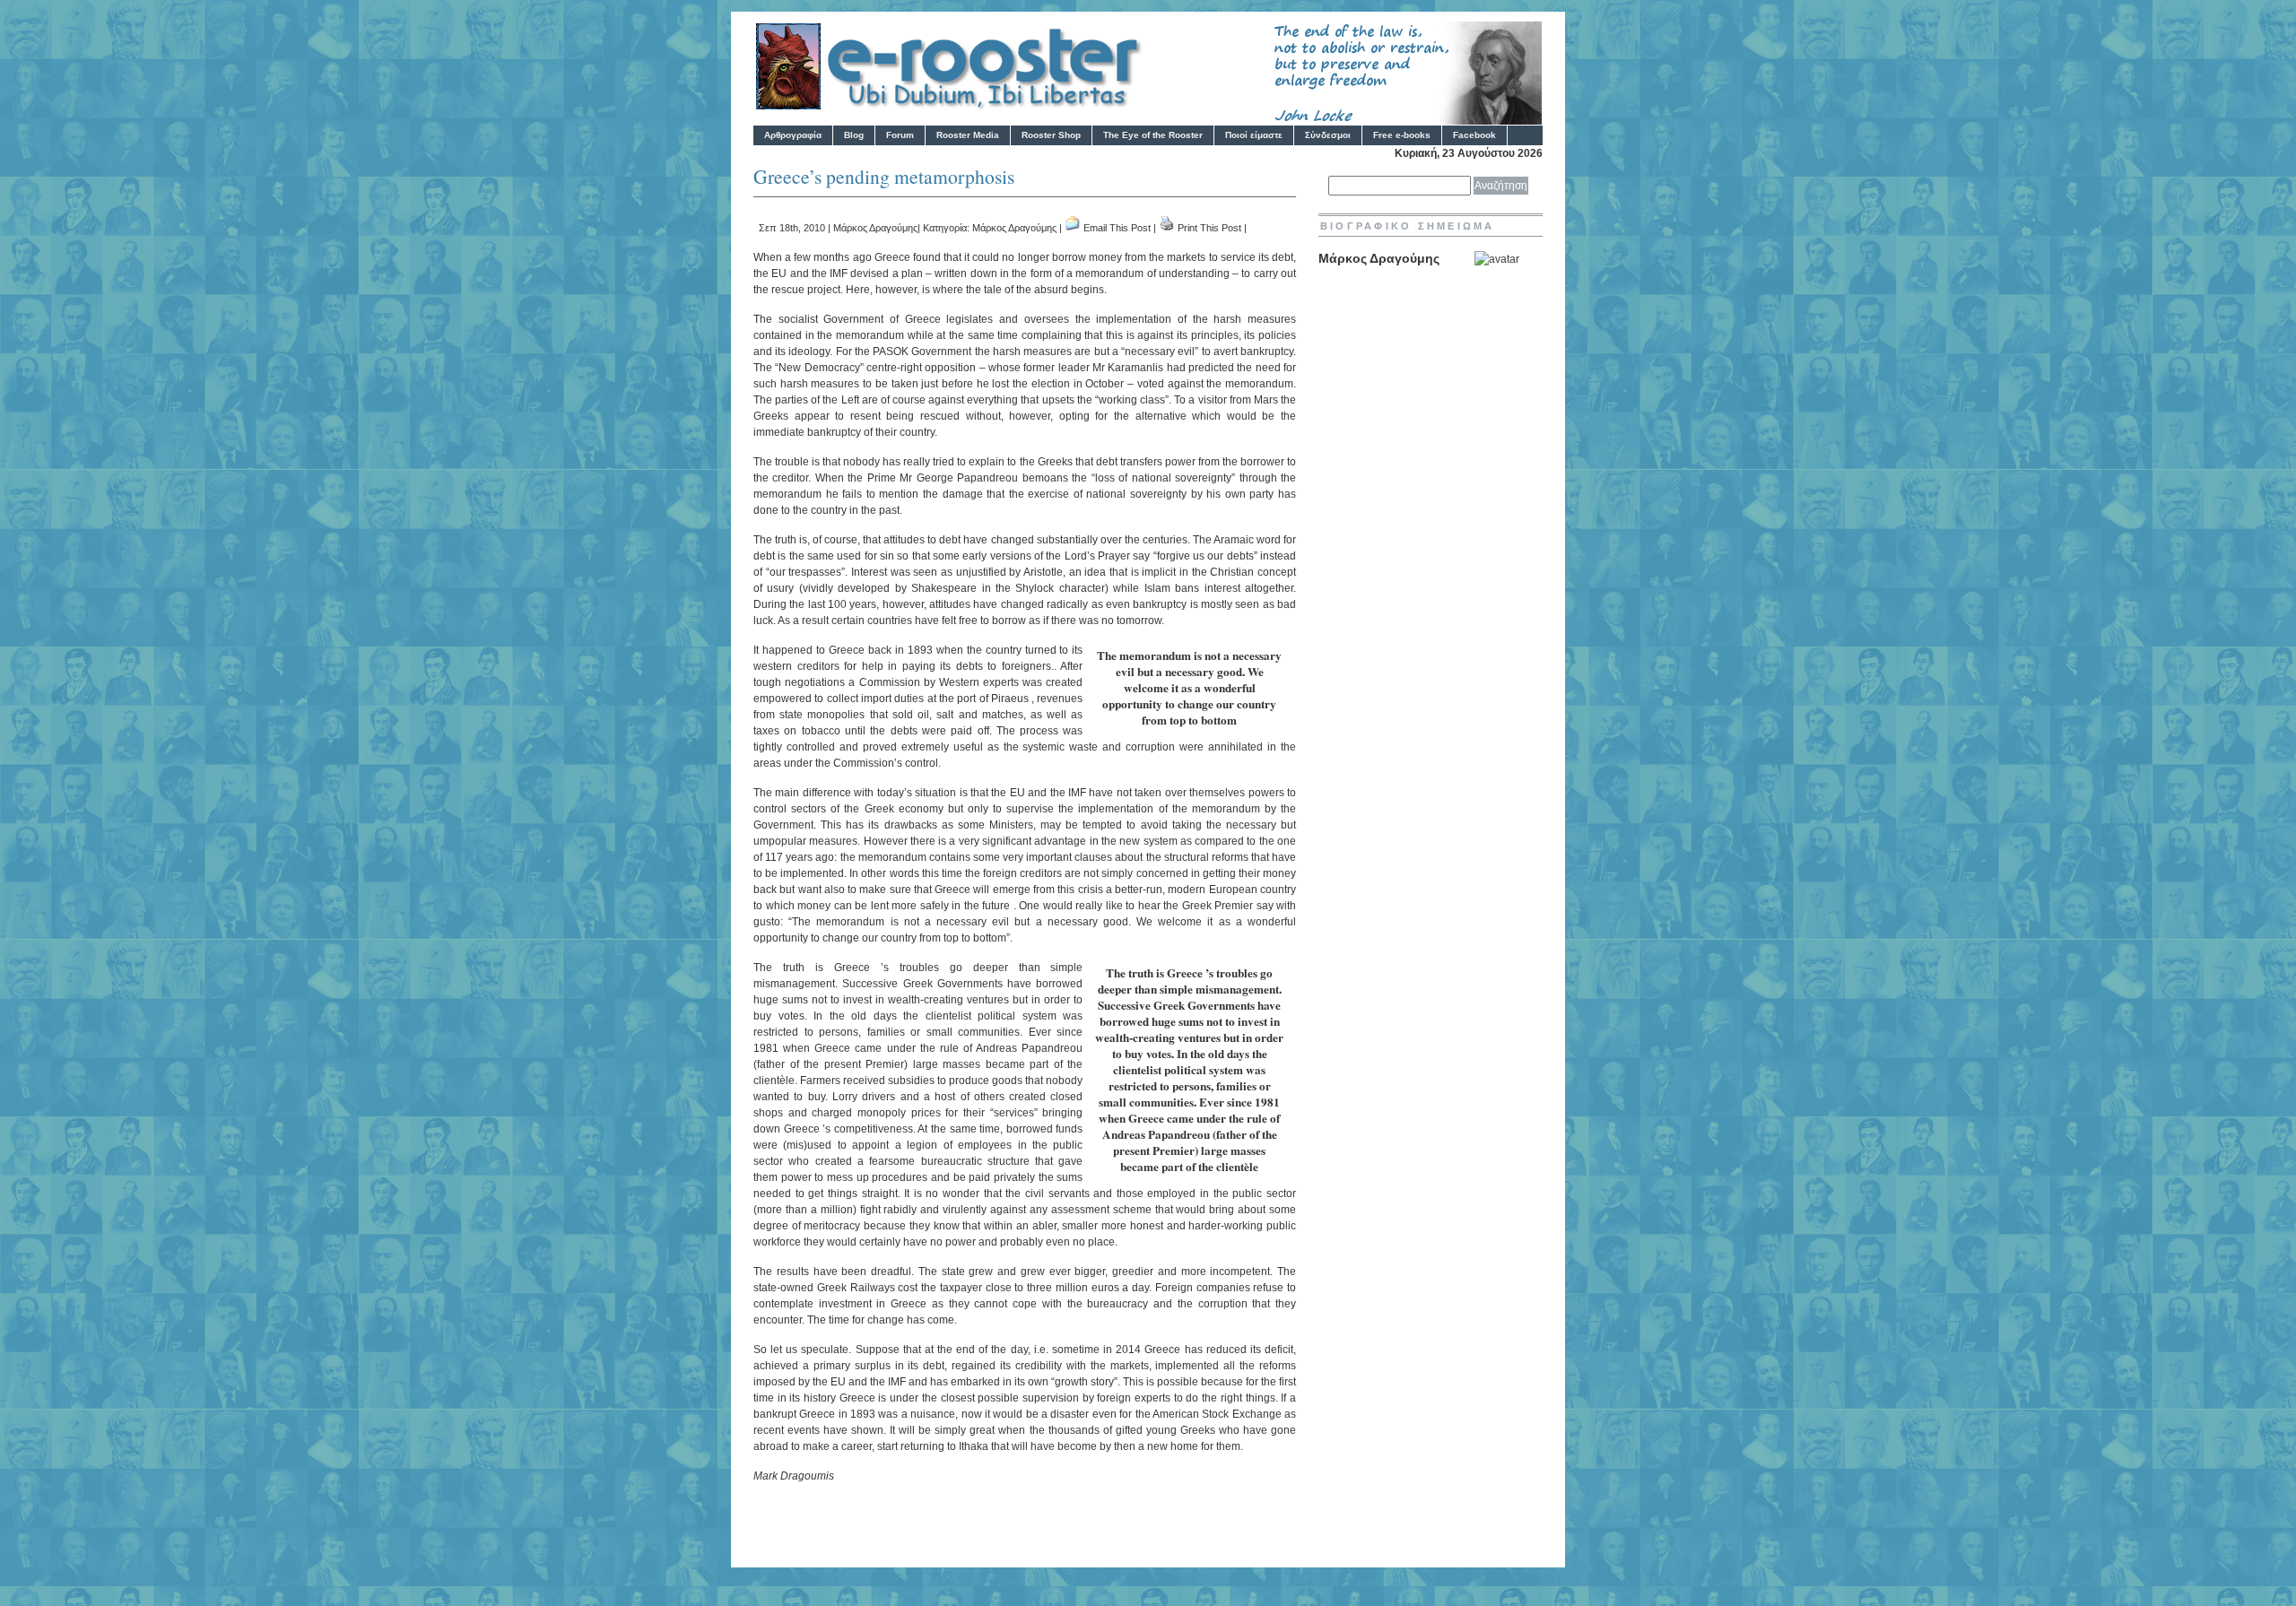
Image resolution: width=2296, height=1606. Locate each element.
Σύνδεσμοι (1328, 135)
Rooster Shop (1051, 135)
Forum (900, 135)
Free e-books (1402, 135)
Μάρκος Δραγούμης (875, 228)
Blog (854, 135)
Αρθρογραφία (793, 135)
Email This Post (1117, 228)
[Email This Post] (1073, 228)
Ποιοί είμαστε (1254, 135)
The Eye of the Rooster (1153, 135)
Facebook (1474, 135)
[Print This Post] (1167, 228)
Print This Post (1209, 228)
